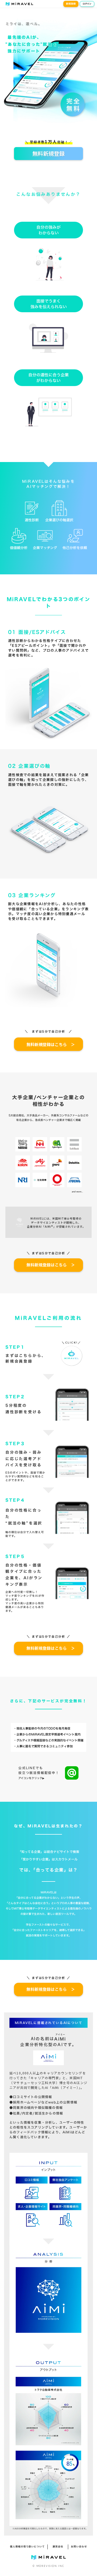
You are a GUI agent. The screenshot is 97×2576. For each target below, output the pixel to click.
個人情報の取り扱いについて (27, 2547)
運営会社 (58, 2547)
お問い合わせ (79, 2547)
